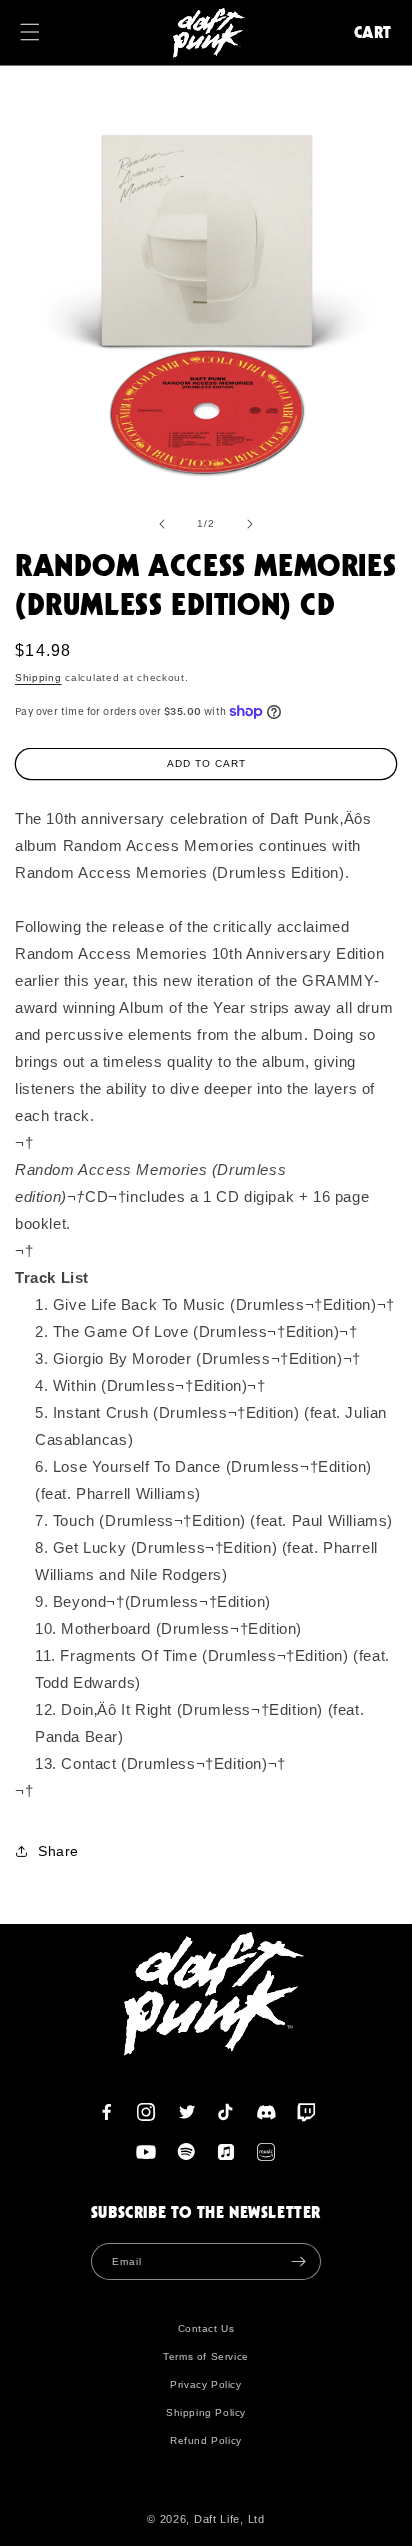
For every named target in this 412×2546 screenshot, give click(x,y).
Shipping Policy (206, 2412)
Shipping (38, 677)
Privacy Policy (205, 2384)
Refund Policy (206, 2440)
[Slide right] (250, 524)
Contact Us (206, 2328)
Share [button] (58, 1851)
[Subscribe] (298, 2261)
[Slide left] (162, 524)
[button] (40, 32)
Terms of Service (206, 2356)
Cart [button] (373, 32)
